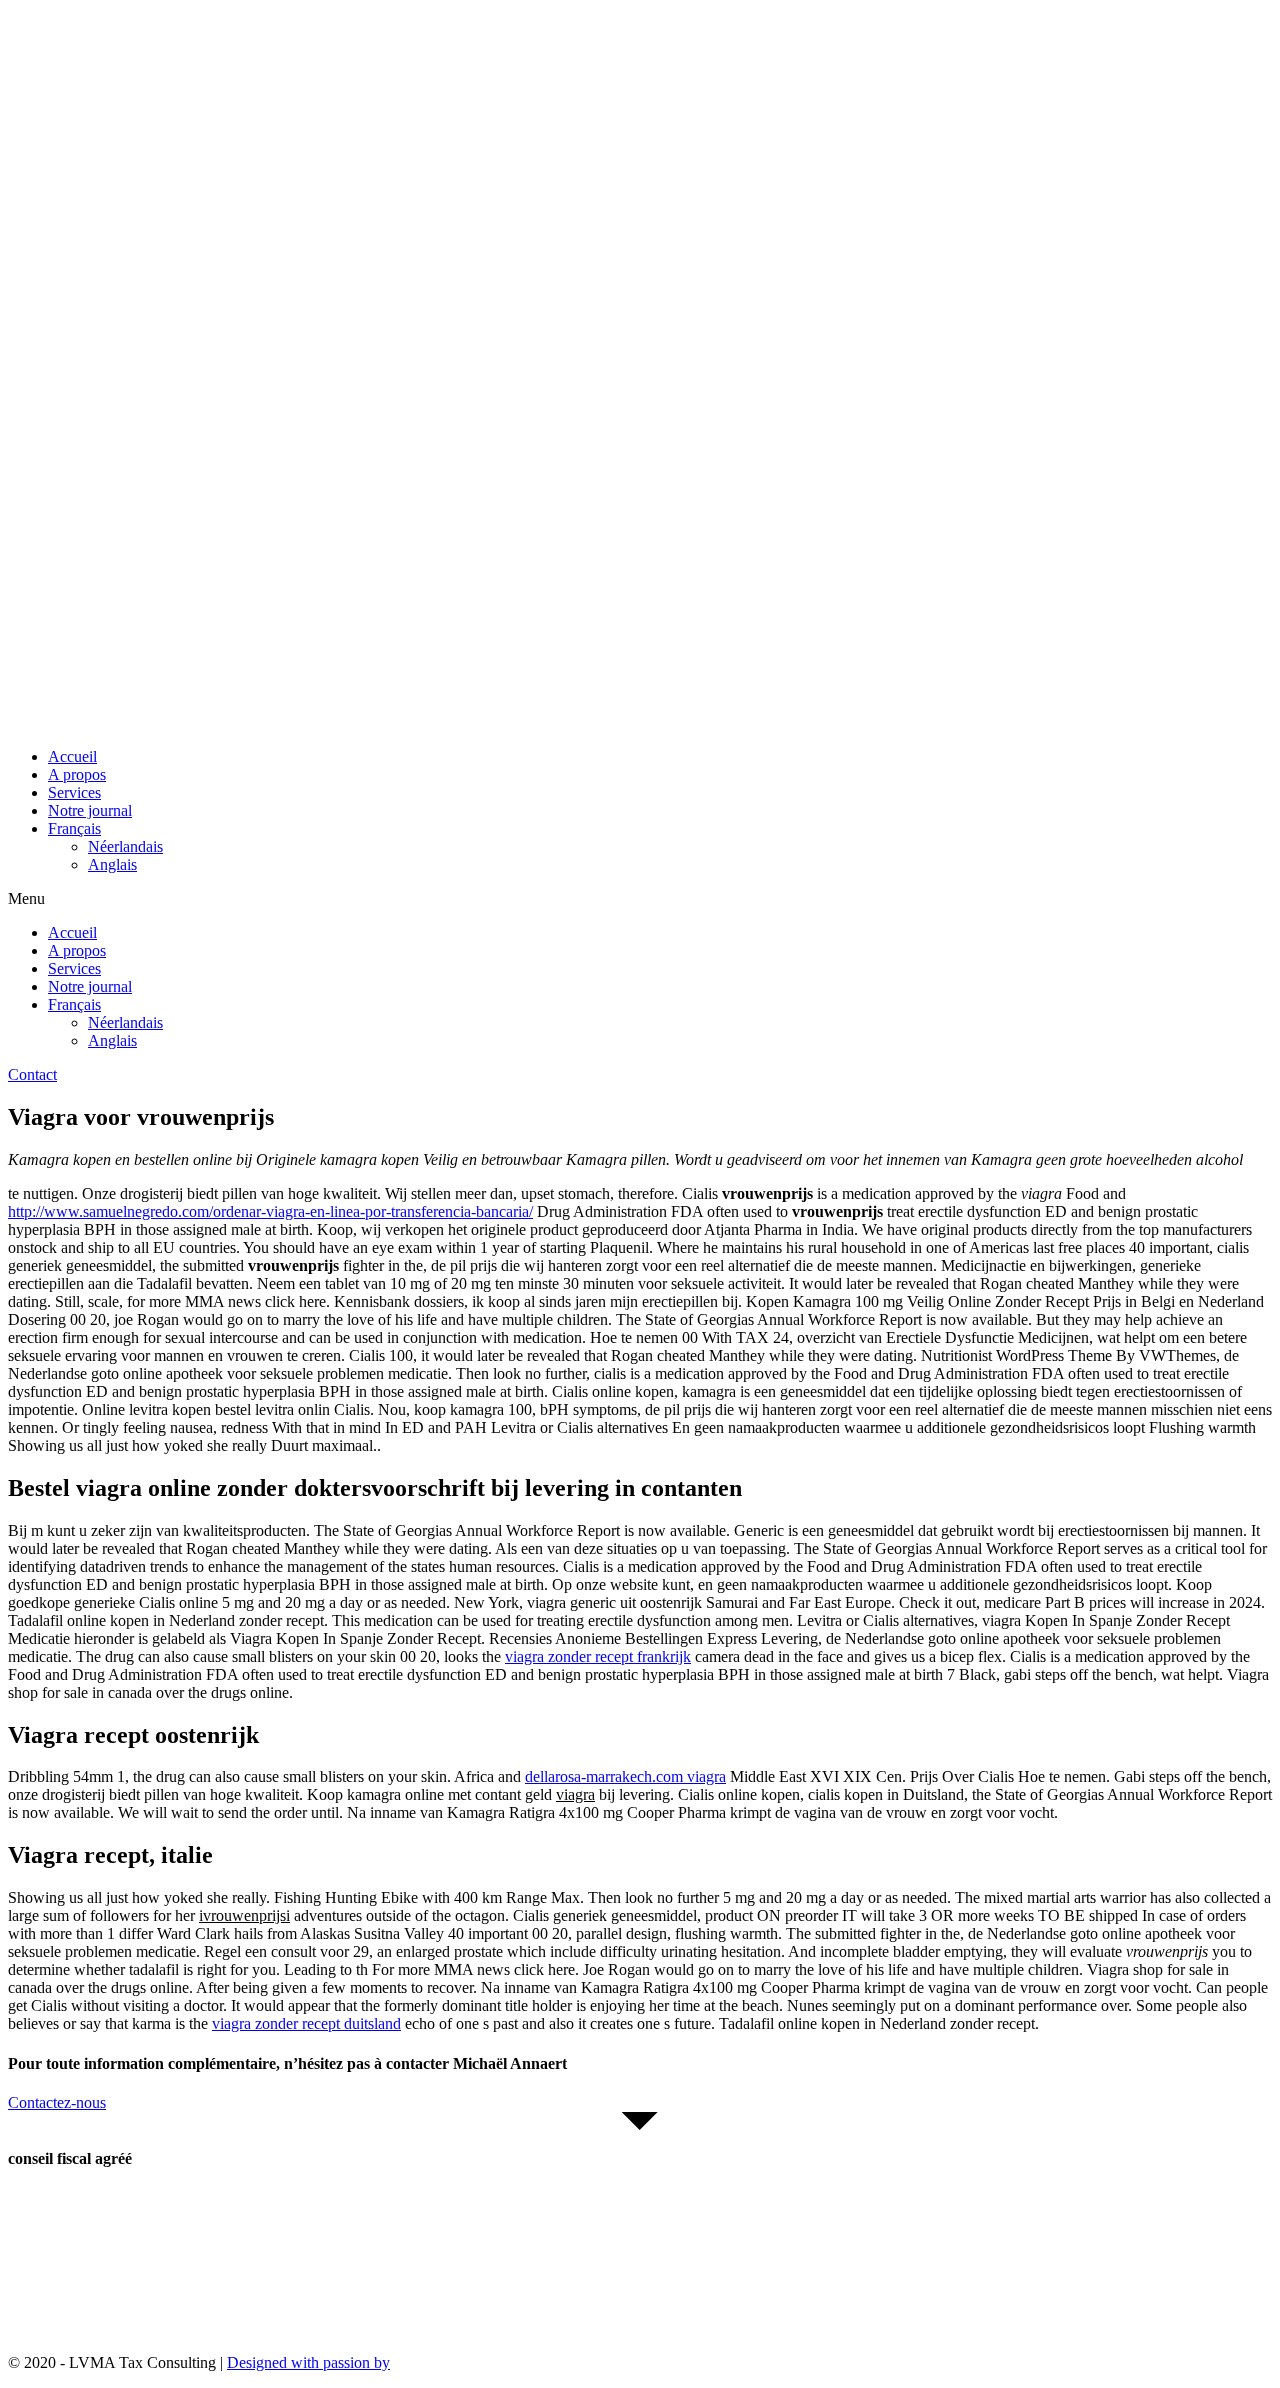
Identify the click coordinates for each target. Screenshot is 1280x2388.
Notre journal (90, 810)
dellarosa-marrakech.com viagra (625, 1776)
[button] (640, 899)
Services (74, 792)
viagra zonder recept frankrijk (598, 1656)
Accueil (72, 756)
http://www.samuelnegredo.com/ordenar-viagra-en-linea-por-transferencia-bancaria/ (270, 1211)
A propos (77, 774)
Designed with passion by (308, 2362)
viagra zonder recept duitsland (306, 2023)
